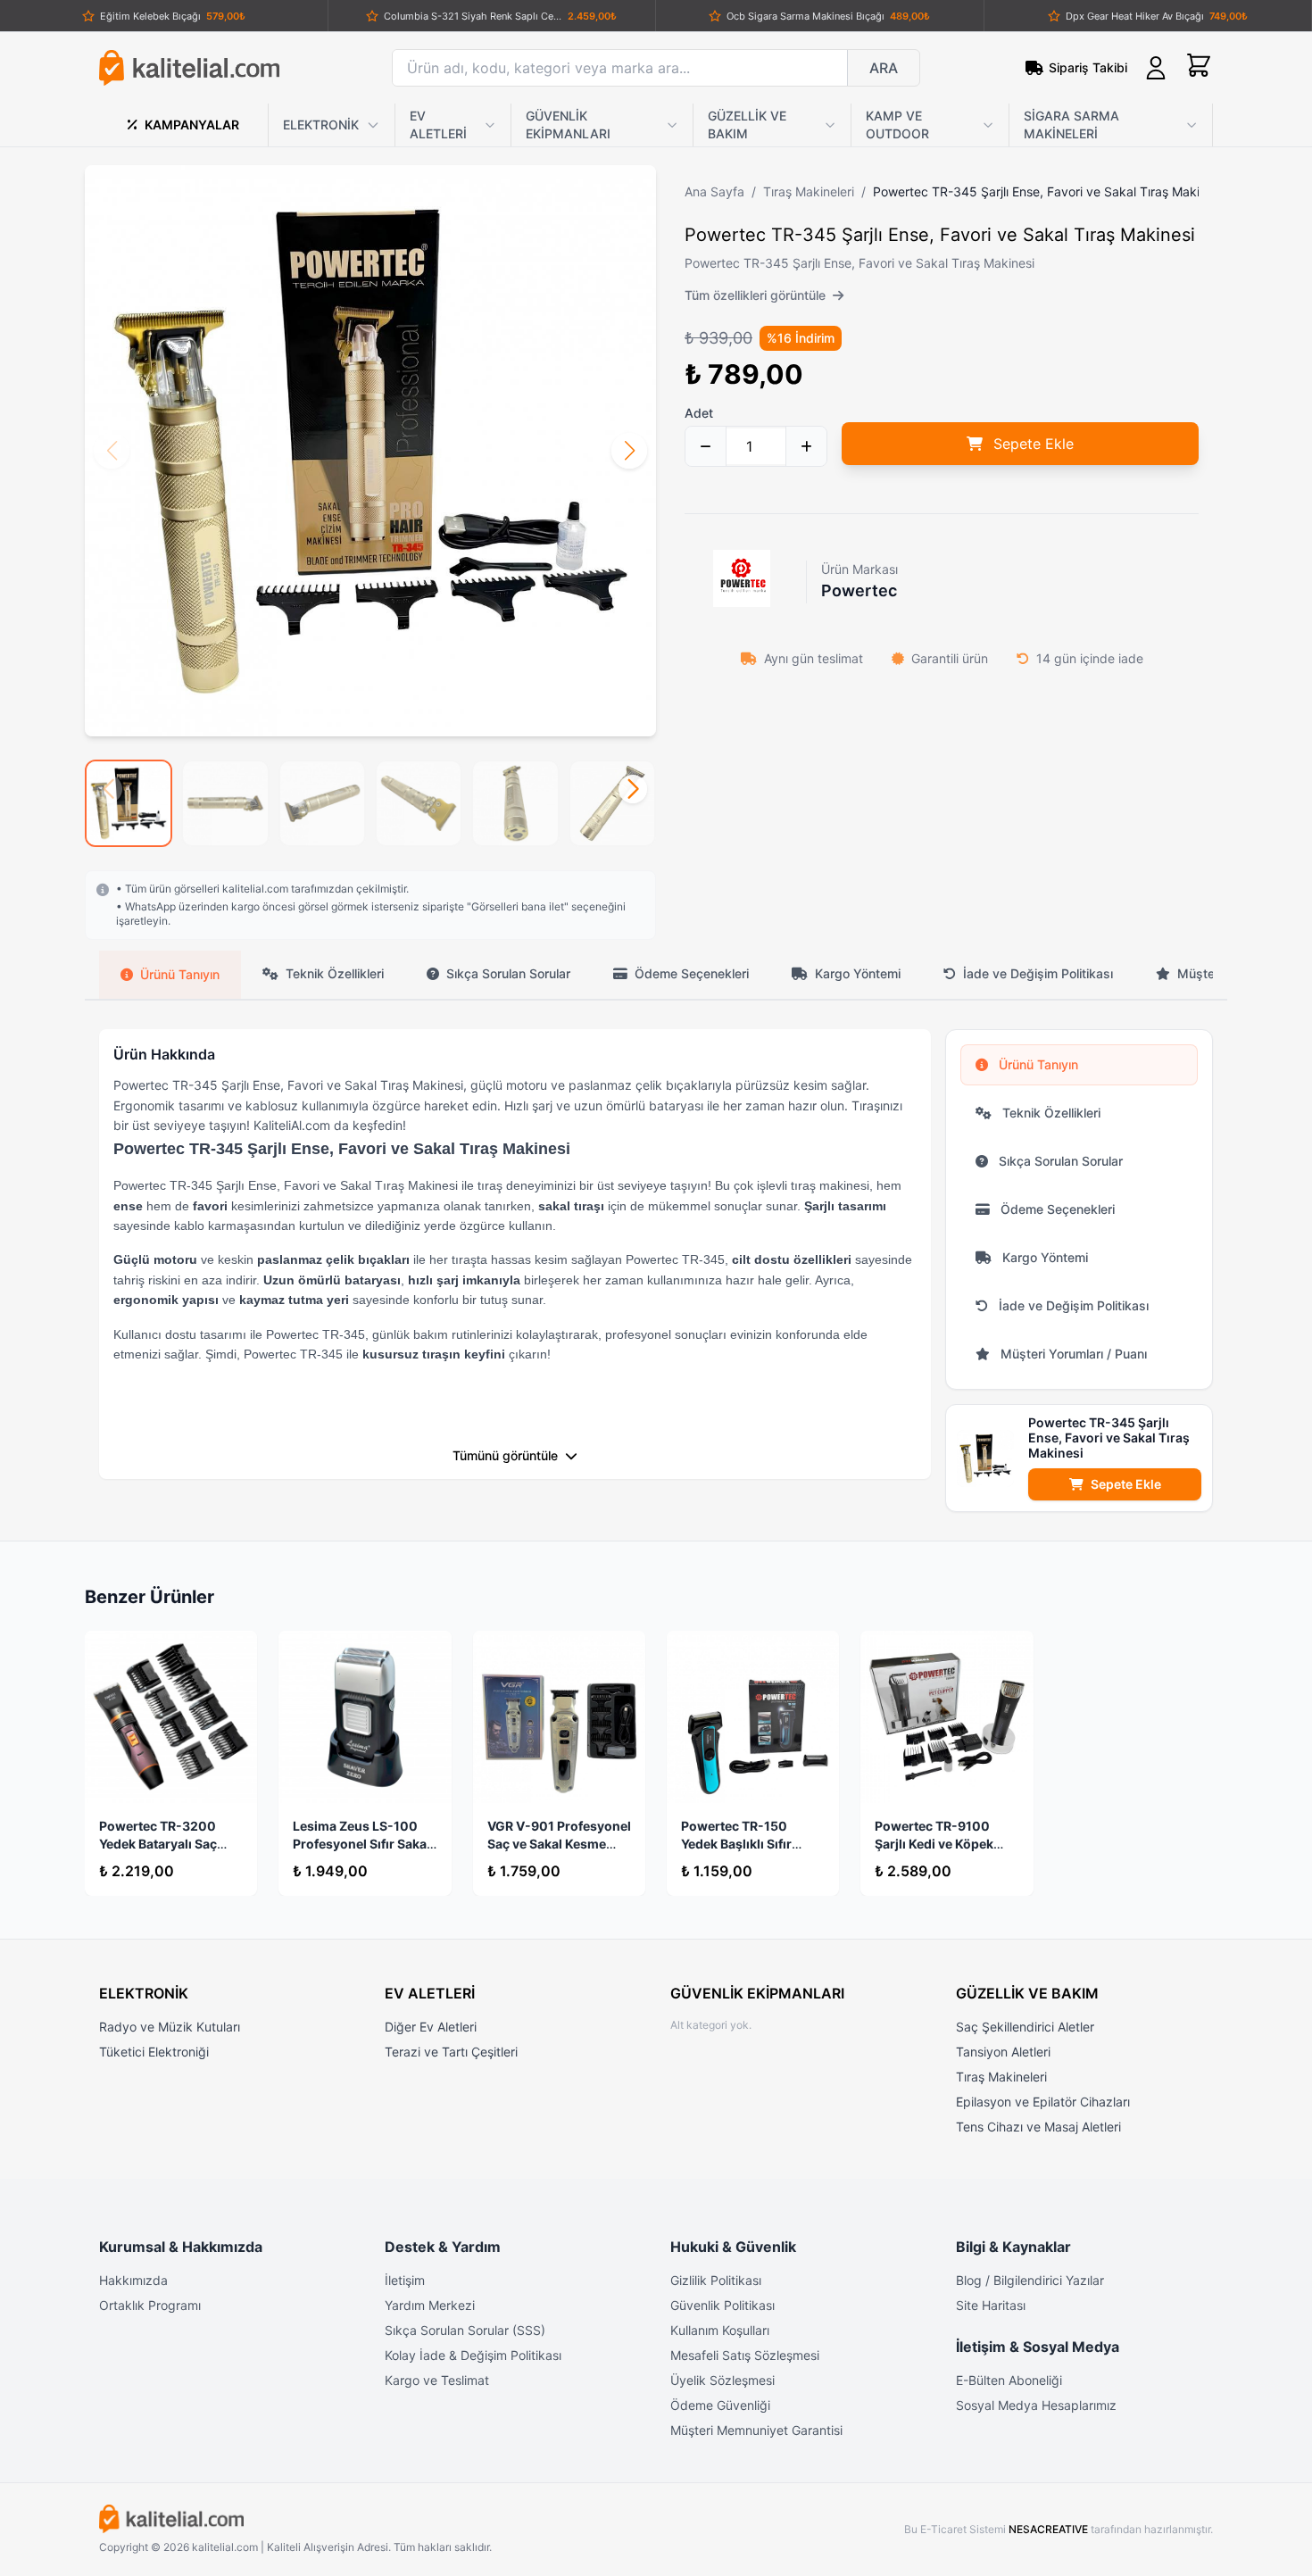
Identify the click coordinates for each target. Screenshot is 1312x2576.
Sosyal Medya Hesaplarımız (1036, 2405)
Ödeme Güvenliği (720, 2405)
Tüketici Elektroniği (154, 2052)
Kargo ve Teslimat (437, 2380)
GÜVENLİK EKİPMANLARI (568, 125)
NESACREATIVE (1050, 2529)
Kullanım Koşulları (720, 2330)
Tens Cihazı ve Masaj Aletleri (1038, 2127)
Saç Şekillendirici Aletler (1025, 2027)
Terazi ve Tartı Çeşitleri (451, 2052)
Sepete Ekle (1126, 1484)
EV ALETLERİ (438, 125)
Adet (699, 413)
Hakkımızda (133, 2280)
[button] (629, 451)
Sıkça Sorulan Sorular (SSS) (465, 2330)
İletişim (405, 2280)
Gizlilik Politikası (716, 2280)
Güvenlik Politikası (722, 2305)
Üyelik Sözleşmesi (722, 2380)
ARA (884, 68)
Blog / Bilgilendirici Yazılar (1030, 2280)
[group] (129, 803)
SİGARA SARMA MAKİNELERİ (1071, 125)
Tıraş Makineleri (1001, 2077)
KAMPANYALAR (192, 125)
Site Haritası (991, 2305)
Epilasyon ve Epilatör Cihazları (1043, 2102)
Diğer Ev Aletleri (431, 2027)
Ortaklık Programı (150, 2305)
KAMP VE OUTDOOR (897, 125)
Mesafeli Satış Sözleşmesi (745, 2355)
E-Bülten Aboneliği (1009, 2380)
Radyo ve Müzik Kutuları (170, 2027)
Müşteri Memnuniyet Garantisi (756, 2430)
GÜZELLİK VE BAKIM (747, 125)
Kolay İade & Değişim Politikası (473, 2355)
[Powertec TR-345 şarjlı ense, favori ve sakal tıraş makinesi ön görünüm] (370, 451)
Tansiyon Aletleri (1003, 2052)
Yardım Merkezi (430, 2305)
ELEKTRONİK (321, 125)
